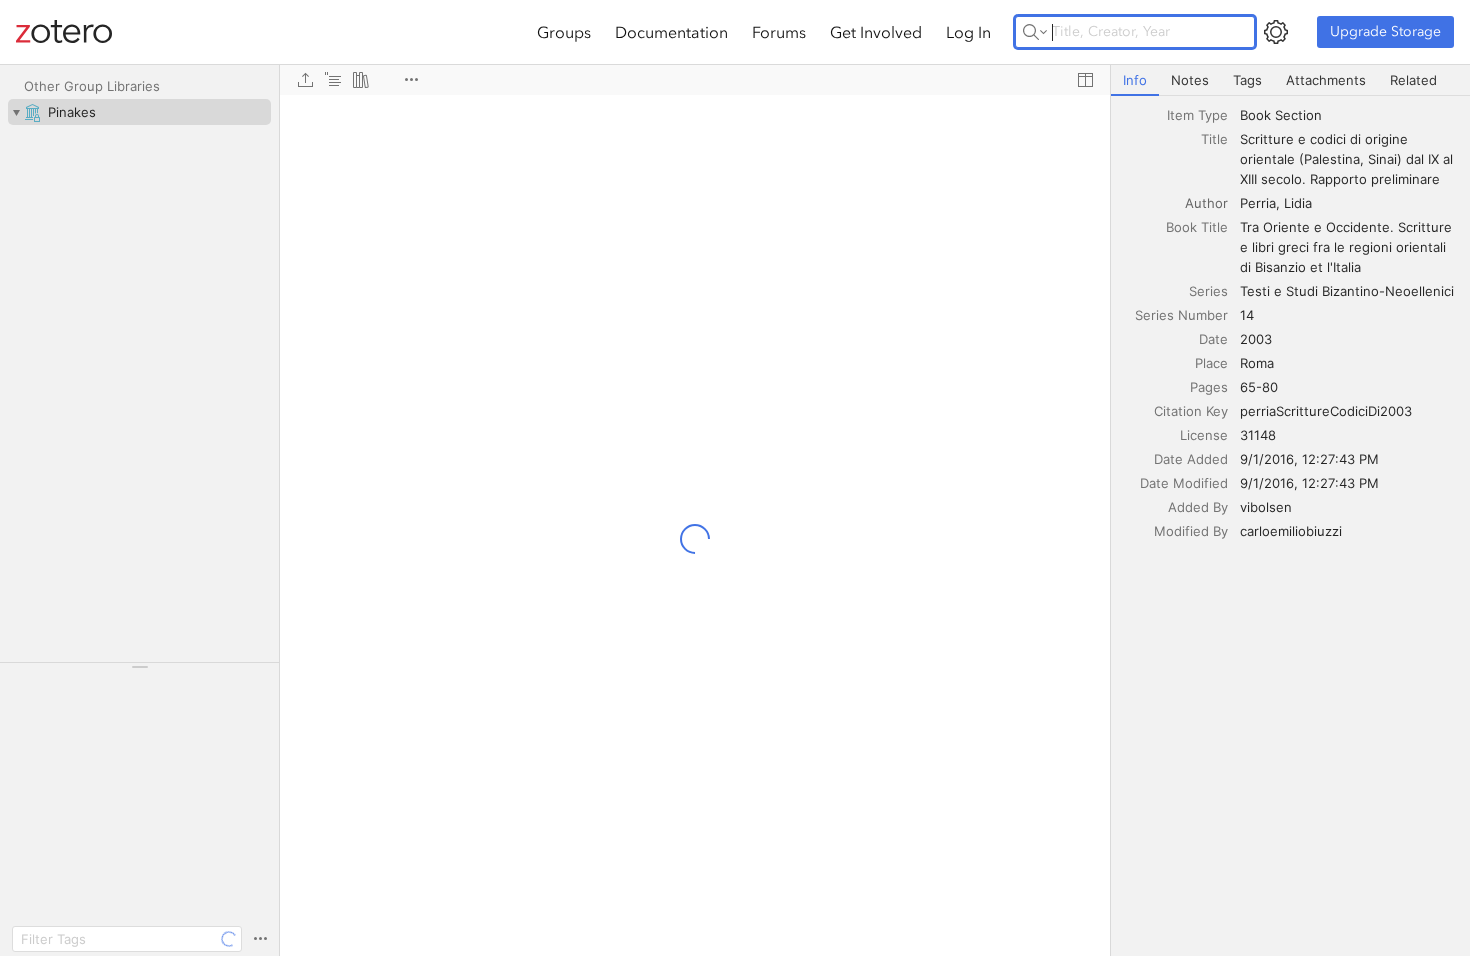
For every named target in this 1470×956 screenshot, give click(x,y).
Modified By (1191, 531)
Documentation (671, 32)
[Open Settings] (1276, 32)
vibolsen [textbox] (1266, 507)
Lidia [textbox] (1298, 203)
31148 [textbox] (1258, 435)
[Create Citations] (333, 80)
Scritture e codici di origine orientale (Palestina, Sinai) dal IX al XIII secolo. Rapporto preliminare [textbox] (1348, 159)
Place (1211, 363)
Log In (968, 32)
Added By (1198, 507)
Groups (564, 32)
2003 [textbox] (1256, 339)
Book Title (1197, 227)
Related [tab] (1413, 80)
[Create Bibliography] (361, 80)
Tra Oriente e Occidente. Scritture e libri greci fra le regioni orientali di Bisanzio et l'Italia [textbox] (1348, 247)
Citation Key (1191, 411)
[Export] (305, 80)
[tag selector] (139, 673)
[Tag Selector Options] (260, 939)
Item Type (1197, 115)
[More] (411, 80)
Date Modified (1184, 483)
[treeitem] (139, 112)
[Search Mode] (1035, 32)
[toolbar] (695, 80)
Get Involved (876, 32)
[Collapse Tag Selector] (139, 667)
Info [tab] (1135, 80)
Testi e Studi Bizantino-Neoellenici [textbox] (1347, 291)
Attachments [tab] (1326, 80)
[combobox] (1349, 115)
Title (1214, 139)
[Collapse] (16, 112)
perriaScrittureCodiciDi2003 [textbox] (1326, 411)
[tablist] (1290, 80)
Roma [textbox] (1257, 363)
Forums (779, 32)
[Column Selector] (1085, 80)
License (1204, 435)
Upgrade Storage (1385, 31)
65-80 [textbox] (1259, 387)
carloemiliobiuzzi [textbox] (1291, 531)
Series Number (1181, 315)
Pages (1209, 387)
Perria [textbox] (1258, 203)
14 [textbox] (1247, 315)
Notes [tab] (1190, 80)
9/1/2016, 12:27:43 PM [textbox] (1309, 459)
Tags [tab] (1247, 80)
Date (1213, 339)
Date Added (1191, 459)
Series (1208, 291)
